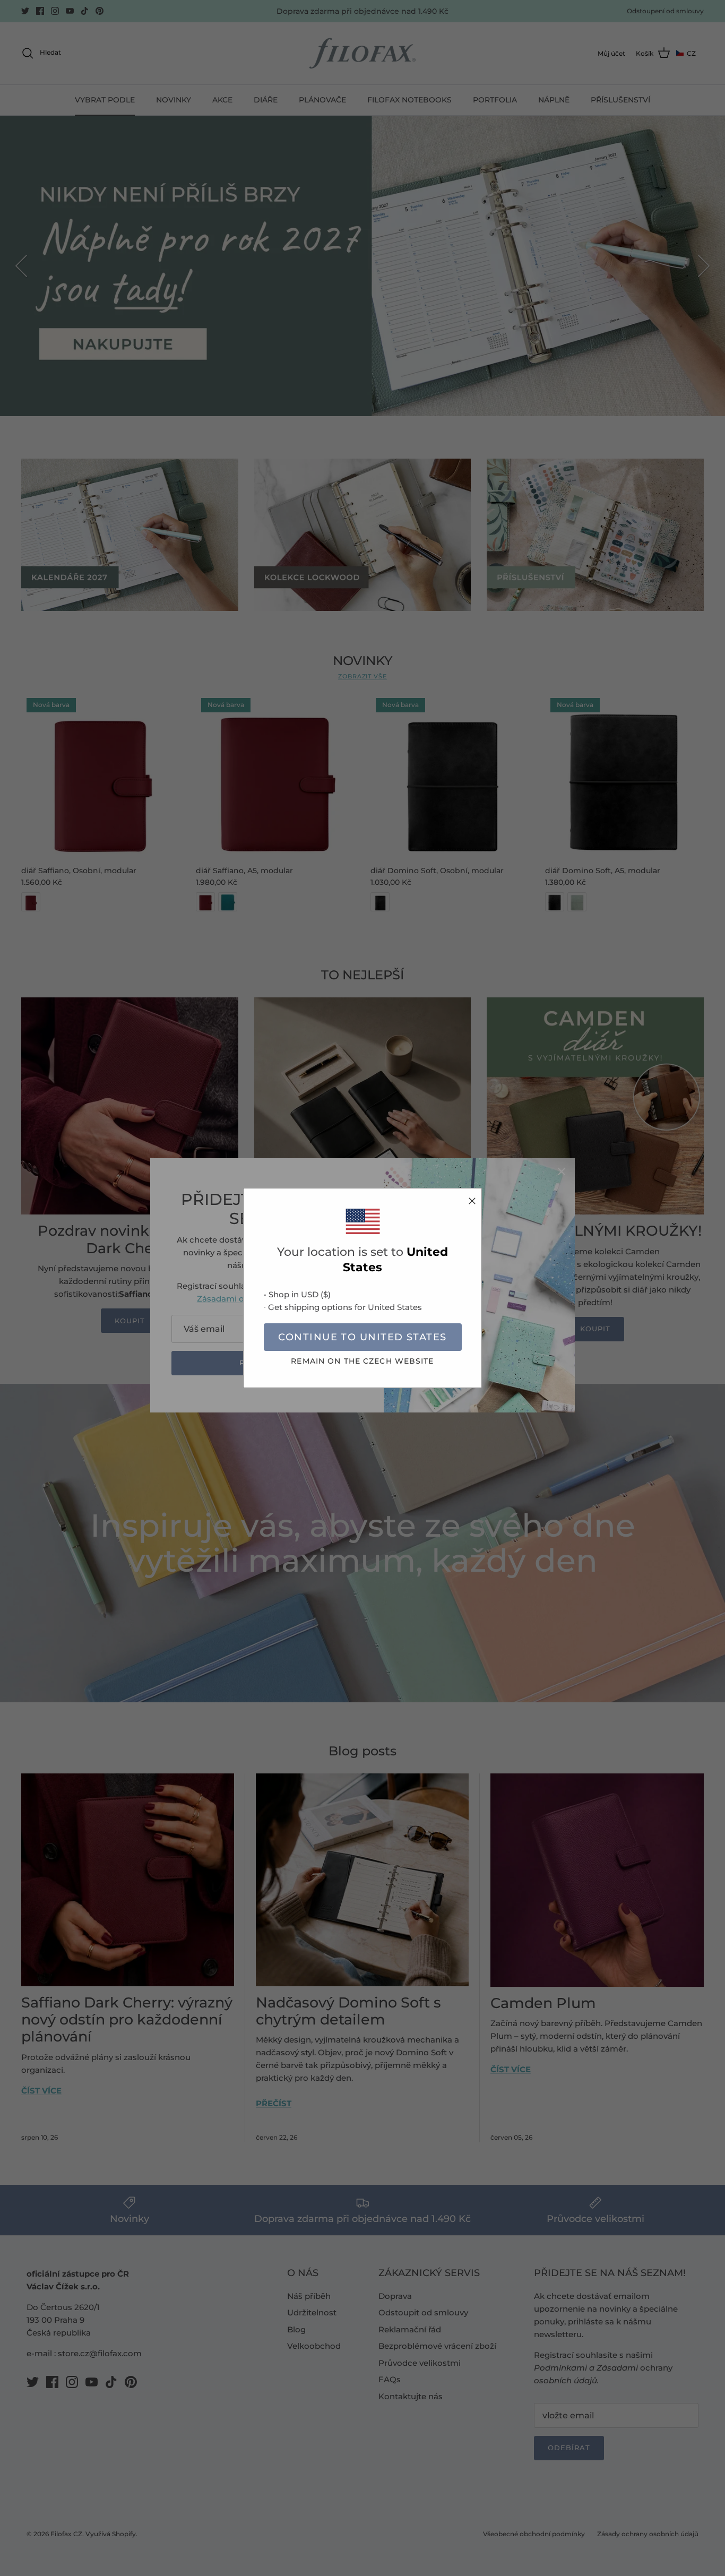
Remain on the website (362, 1361)
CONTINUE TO (362, 1337)
